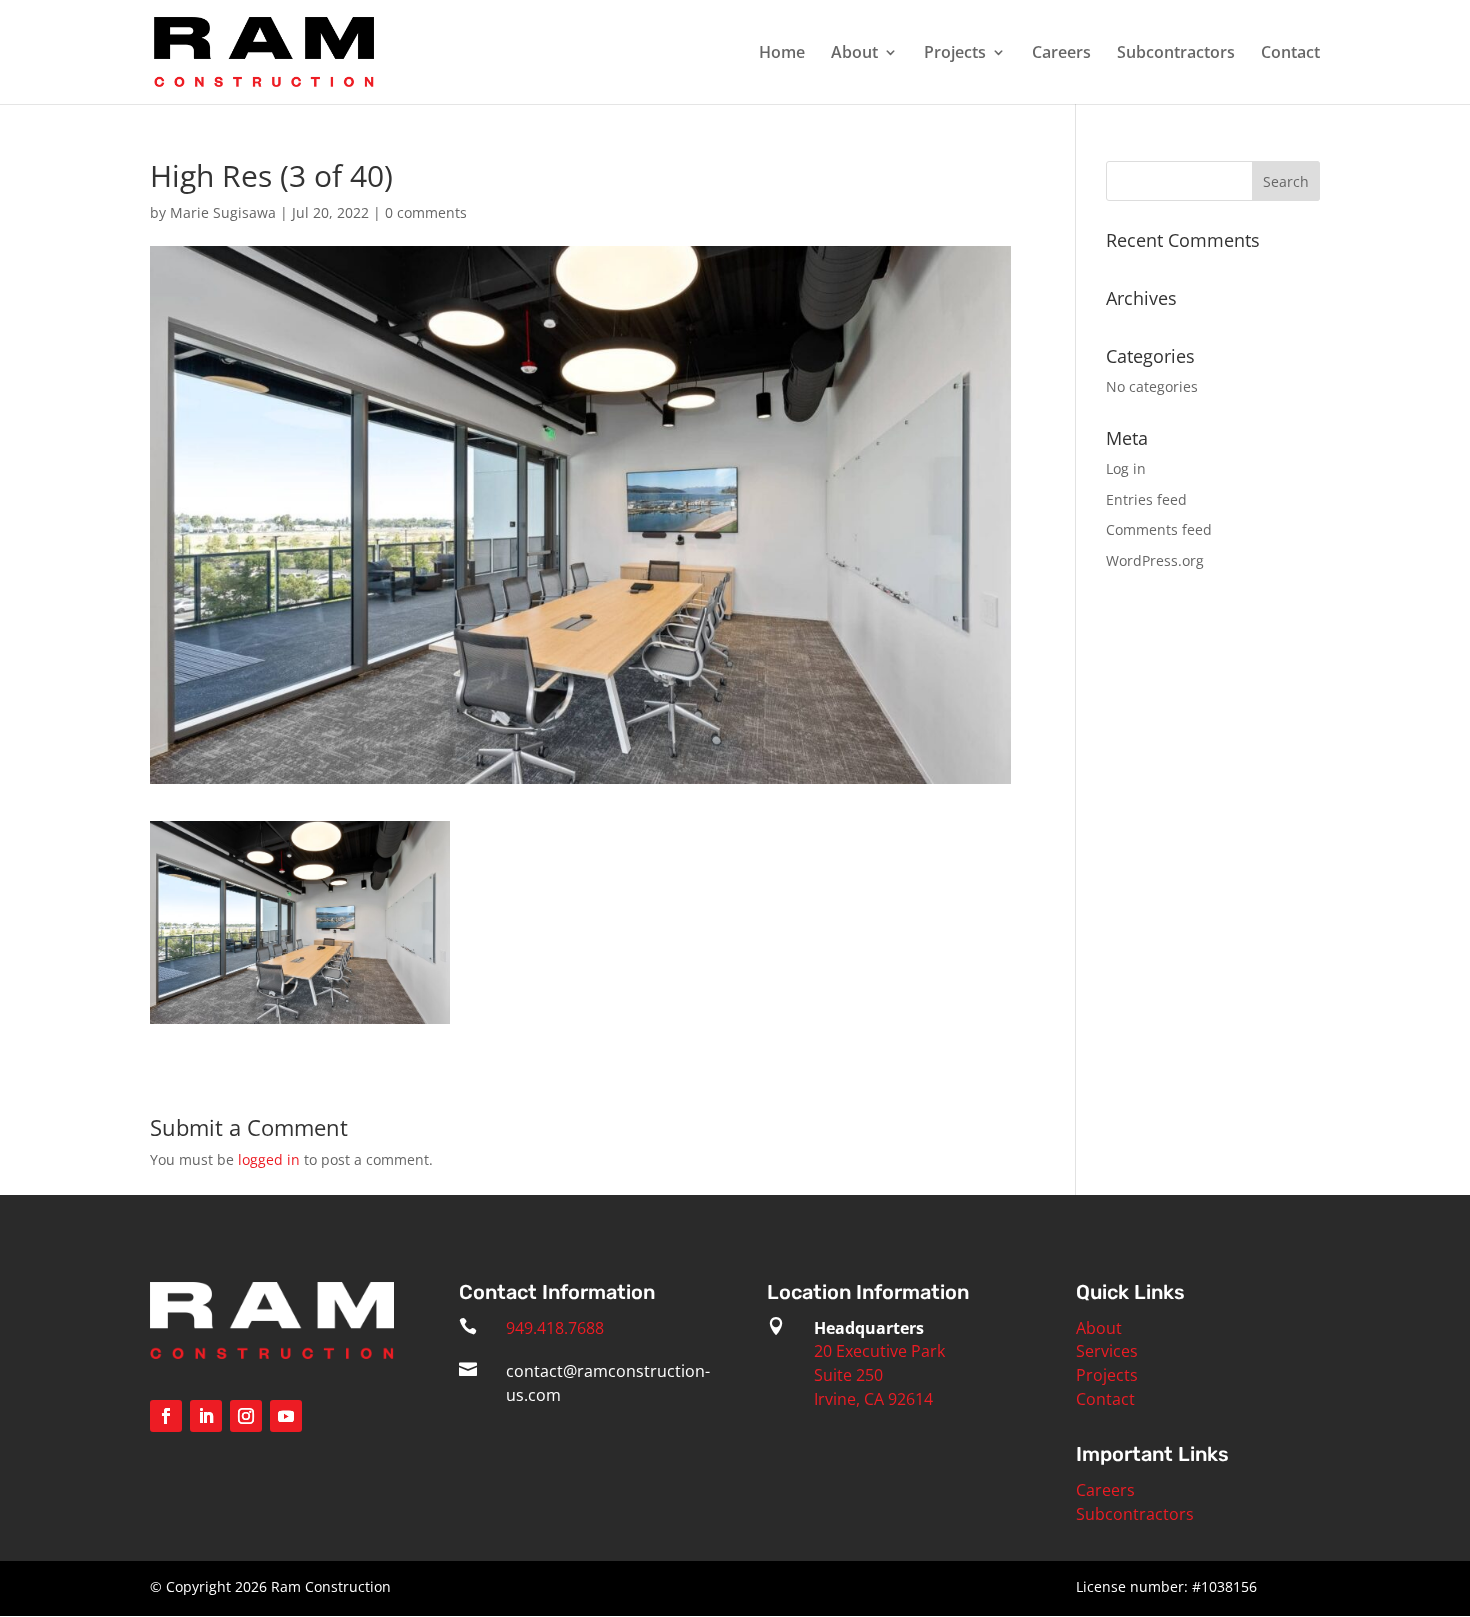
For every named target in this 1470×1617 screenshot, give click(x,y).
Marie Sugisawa (223, 212)
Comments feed (1159, 529)
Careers (1061, 54)
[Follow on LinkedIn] (206, 1416)
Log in (1126, 468)
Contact (1290, 54)
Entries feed (1146, 499)
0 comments (426, 212)
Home (782, 54)
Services (1107, 1351)
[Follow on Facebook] (166, 1416)
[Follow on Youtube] (286, 1416)
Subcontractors (1176, 54)
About (854, 54)
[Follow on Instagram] (246, 1416)
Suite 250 (848, 1375)
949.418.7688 (555, 1328)
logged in (269, 1159)
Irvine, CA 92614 (873, 1399)
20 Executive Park (879, 1351)
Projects (955, 54)
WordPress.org (1155, 560)
